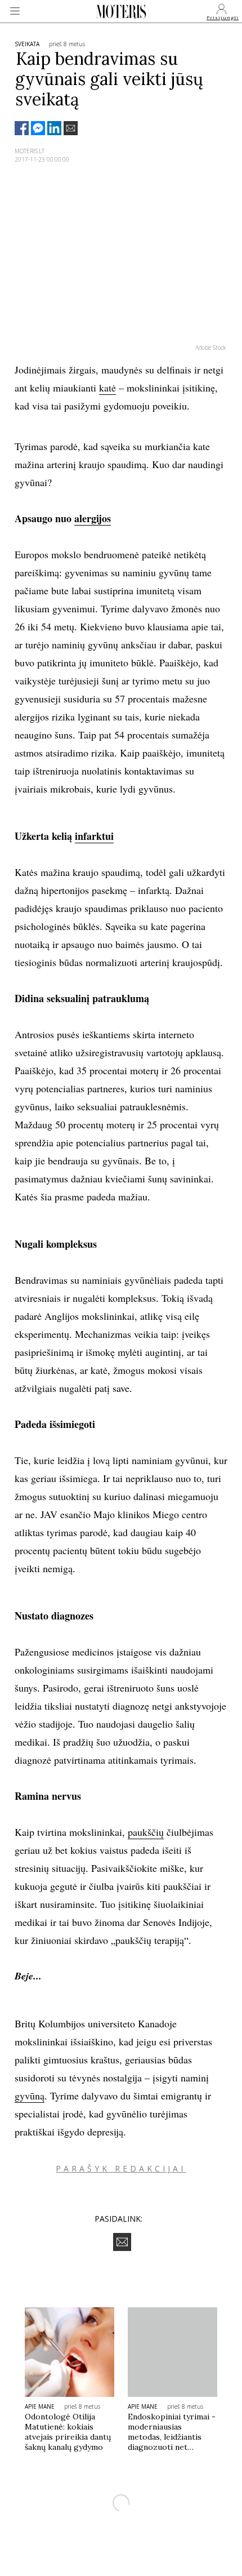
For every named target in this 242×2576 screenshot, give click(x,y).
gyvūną (30, 2095)
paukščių (146, 1832)
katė (107, 388)
